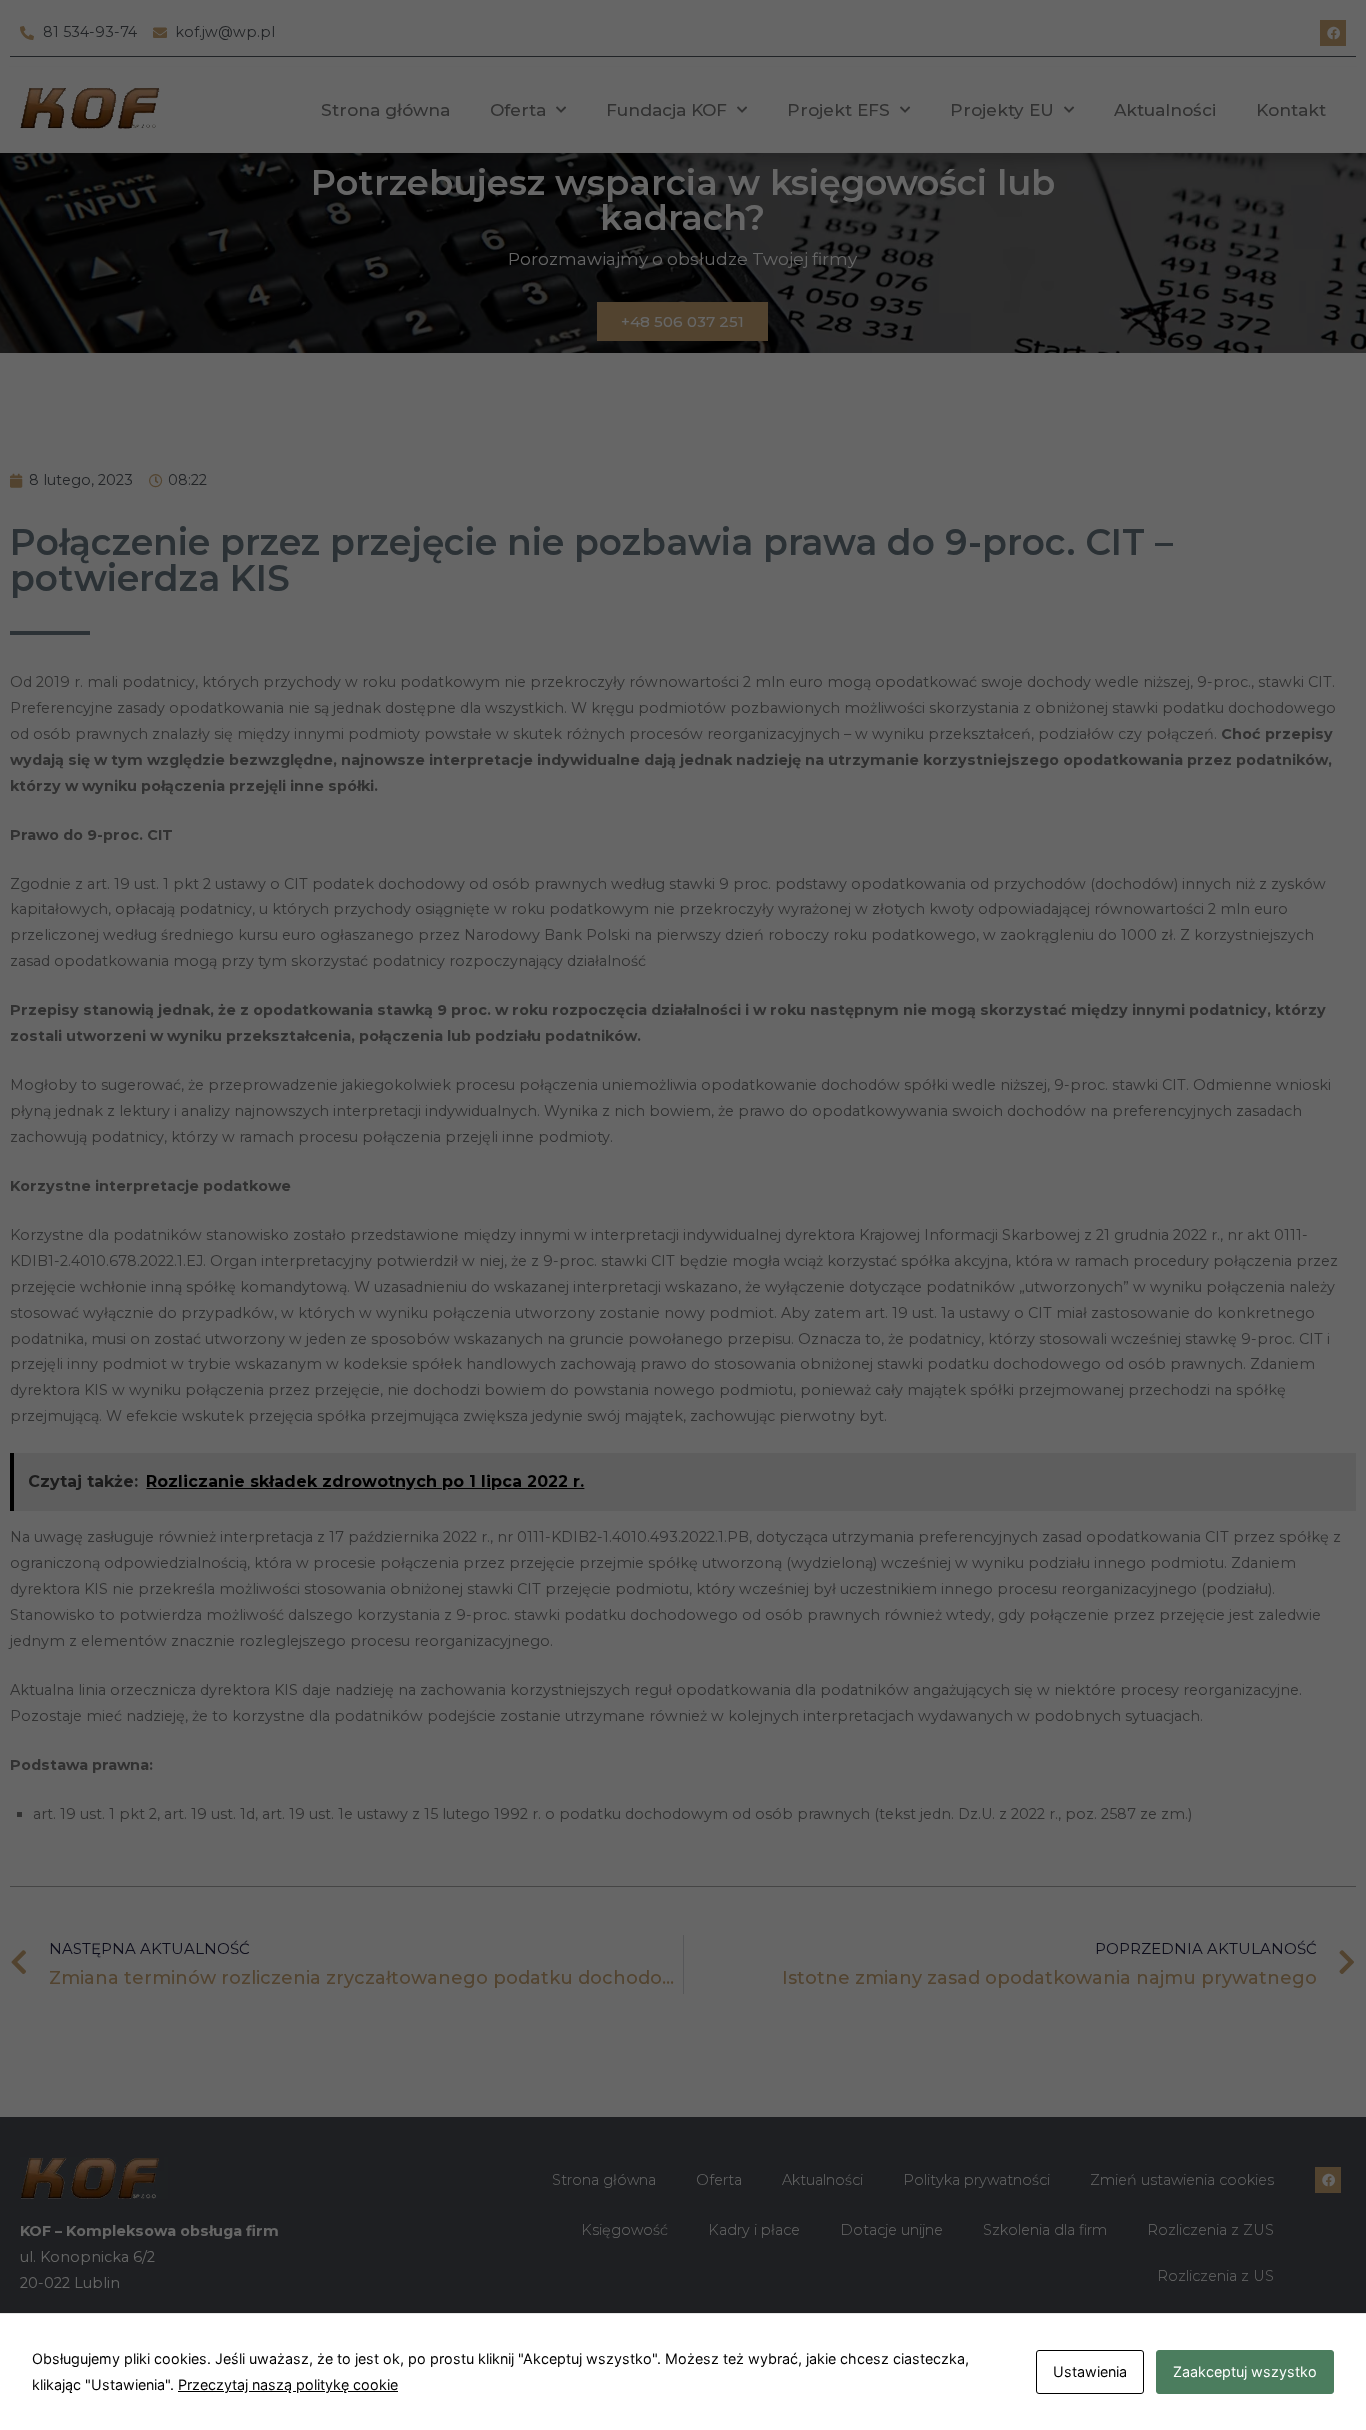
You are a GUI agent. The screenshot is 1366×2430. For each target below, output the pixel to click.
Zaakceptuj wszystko (1245, 2371)
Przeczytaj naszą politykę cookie (288, 2384)
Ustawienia (1090, 2371)
